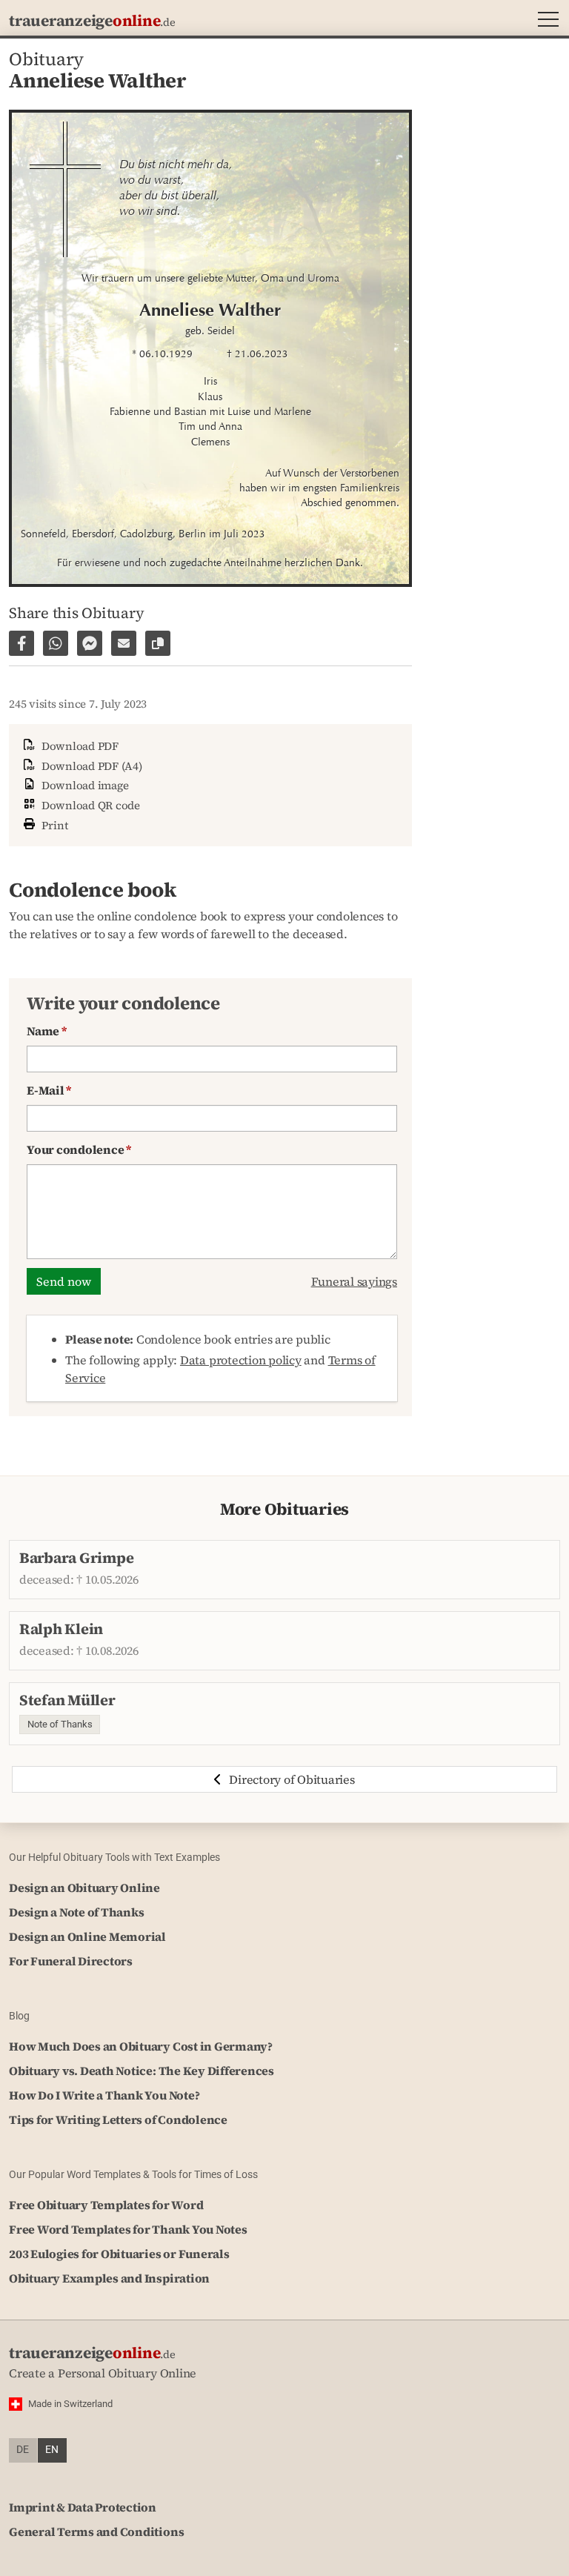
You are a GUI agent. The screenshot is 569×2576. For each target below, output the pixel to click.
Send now (64, 1281)
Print (53, 825)
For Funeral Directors (71, 1961)
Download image (83, 785)
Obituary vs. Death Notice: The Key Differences (142, 2071)
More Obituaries (284, 1509)
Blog (19, 2016)
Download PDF (79, 746)
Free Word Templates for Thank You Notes (128, 2229)
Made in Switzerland (70, 2404)
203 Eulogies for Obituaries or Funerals (119, 2254)
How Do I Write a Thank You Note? (104, 2095)
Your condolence (79, 1149)
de (23, 2450)
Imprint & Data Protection (83, 2507)
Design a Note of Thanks (76, 1912)
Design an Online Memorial (87, 1936)
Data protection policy (241, 1360)
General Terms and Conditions (96, 2532)
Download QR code (89, 805)
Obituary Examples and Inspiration (109, 2278)
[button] (545, 21)
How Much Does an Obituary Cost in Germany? (141, 2046)
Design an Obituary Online (84, 1888)
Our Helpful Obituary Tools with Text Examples (114, 1857)
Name (47, 1031)
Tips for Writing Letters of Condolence (118, 2119)
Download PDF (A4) (90, 766)
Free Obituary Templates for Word (106, 2205)
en (52, 2450)
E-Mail (49, 1090)
